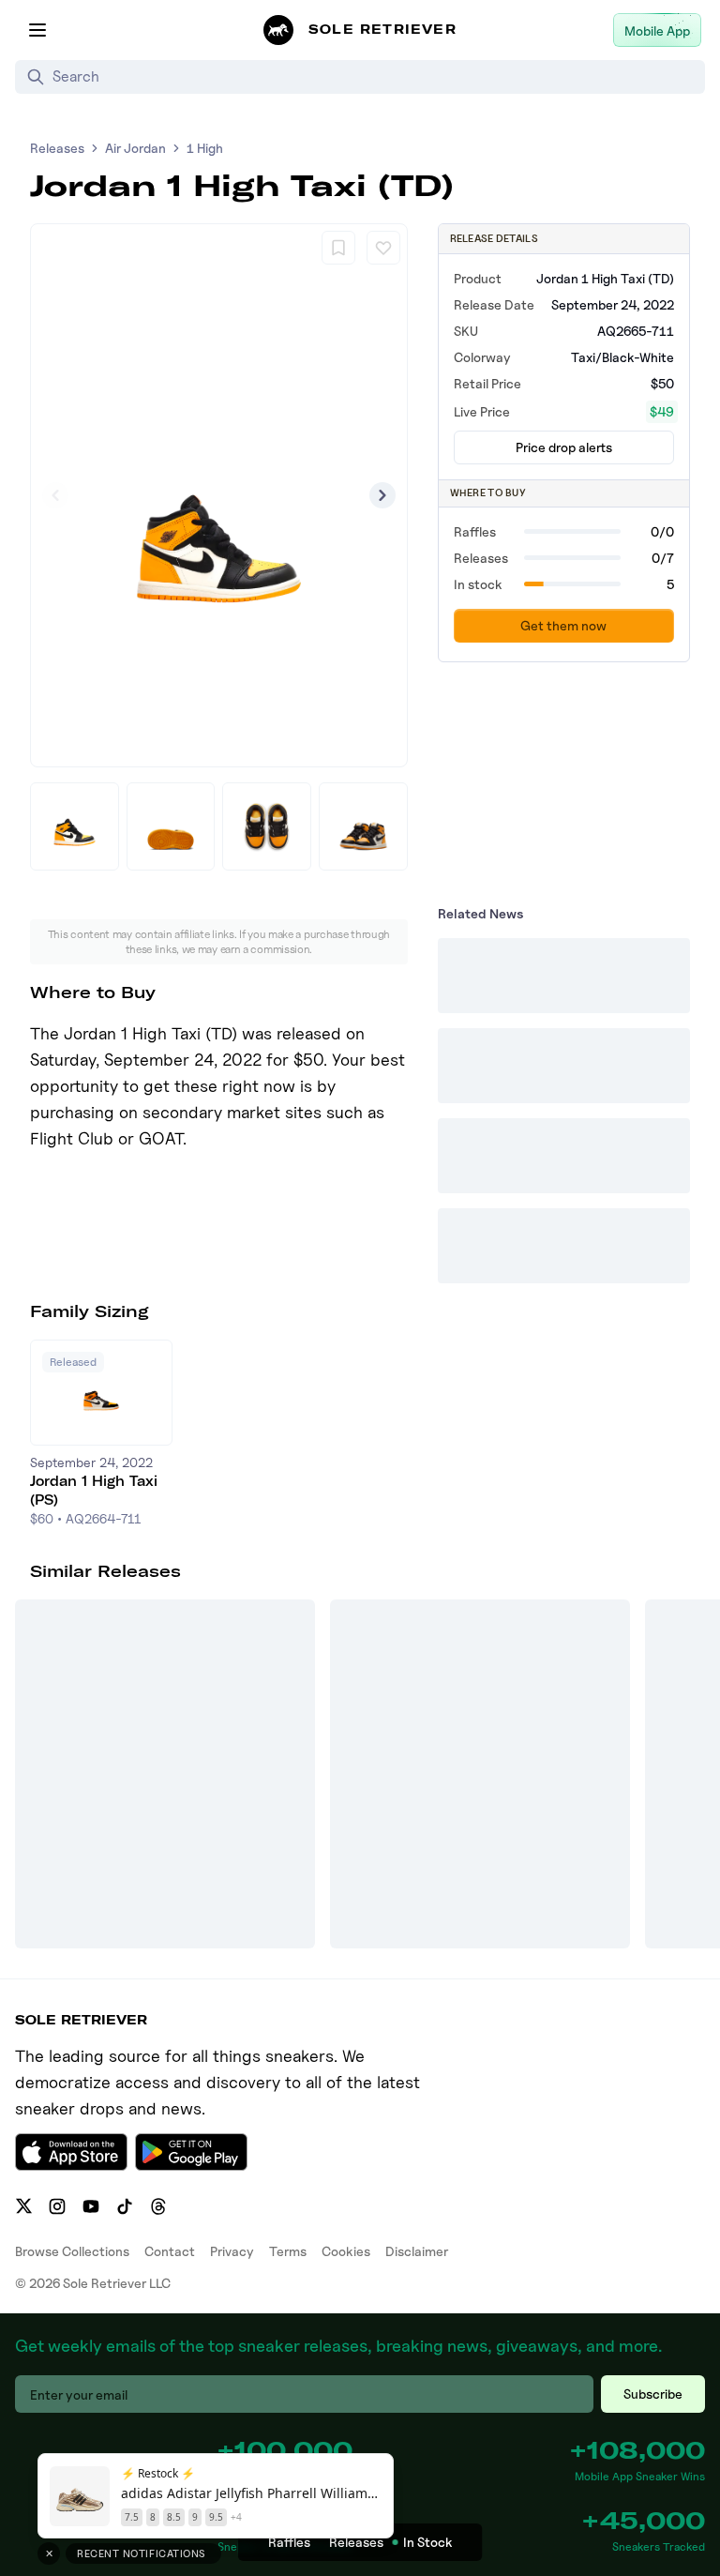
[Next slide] (382, 495)
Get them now (563, 625)
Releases (57, 148)
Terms (288, 2251)
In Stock (428, 2542)
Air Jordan (135, 148)
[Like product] (383, 248)
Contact (170, 2251)
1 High (205, 148)
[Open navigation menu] (37, 30)
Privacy (232, 2251)
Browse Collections (72, 2251)
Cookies (346, 2251)
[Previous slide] (55, 495)
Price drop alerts (564, 447)
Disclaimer (417, 2251)
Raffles (289, 2542)
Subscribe (653, 2394)
